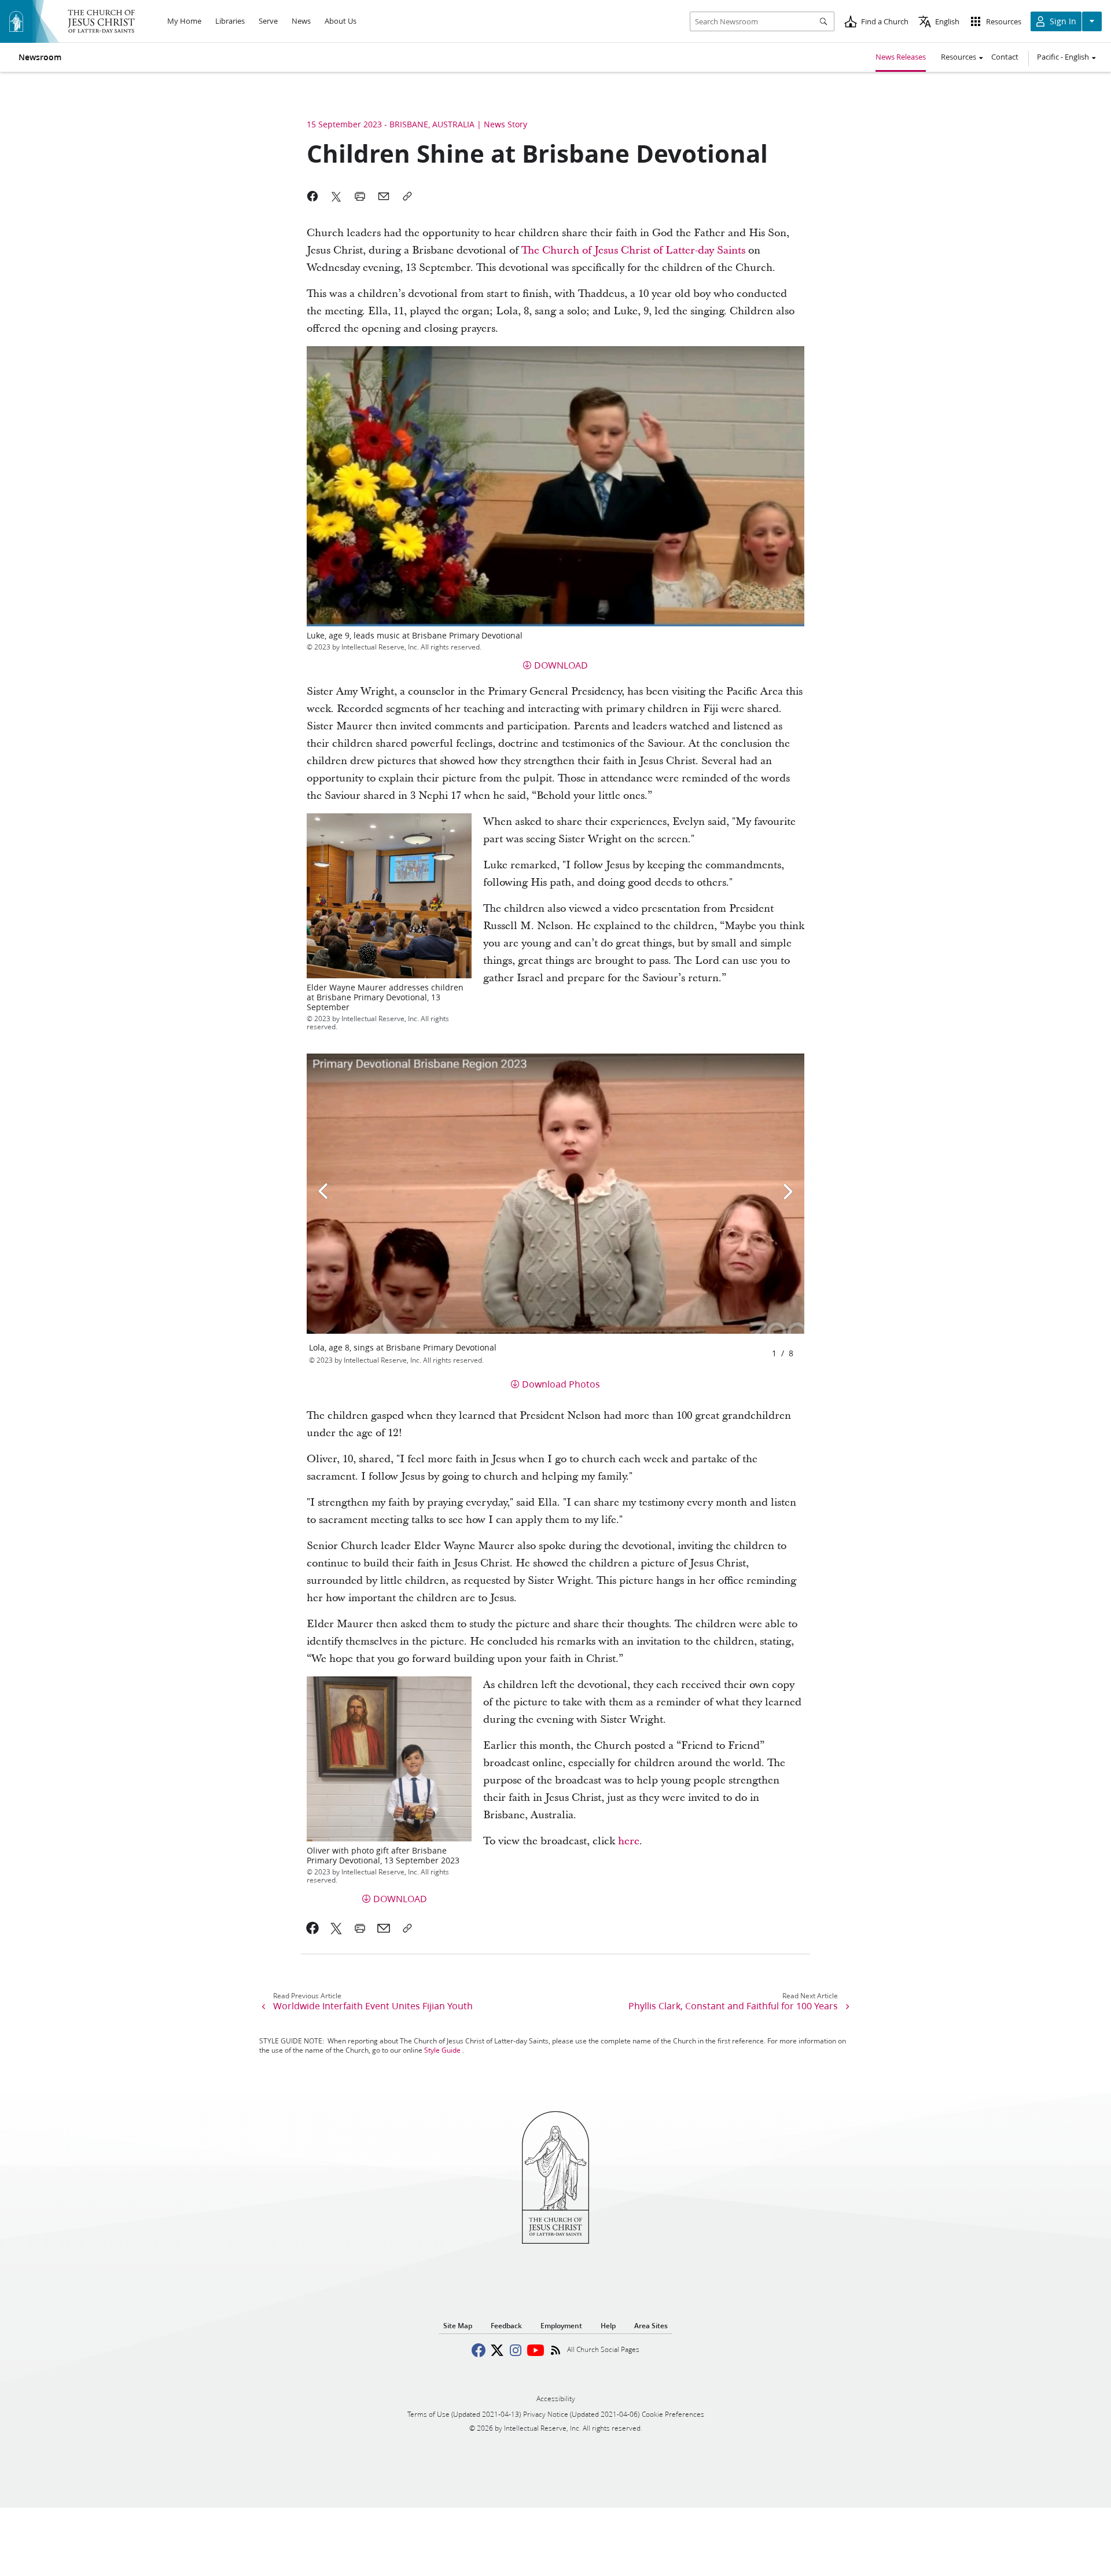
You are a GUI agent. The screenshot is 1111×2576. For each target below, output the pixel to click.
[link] (313, 1928)
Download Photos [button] (561, 1384)
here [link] (629, 1841)
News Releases (901, 57)
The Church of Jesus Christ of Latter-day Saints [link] (633, 250)
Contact (1005, 57)
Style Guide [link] (442, 2050)
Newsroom (40, 57)
